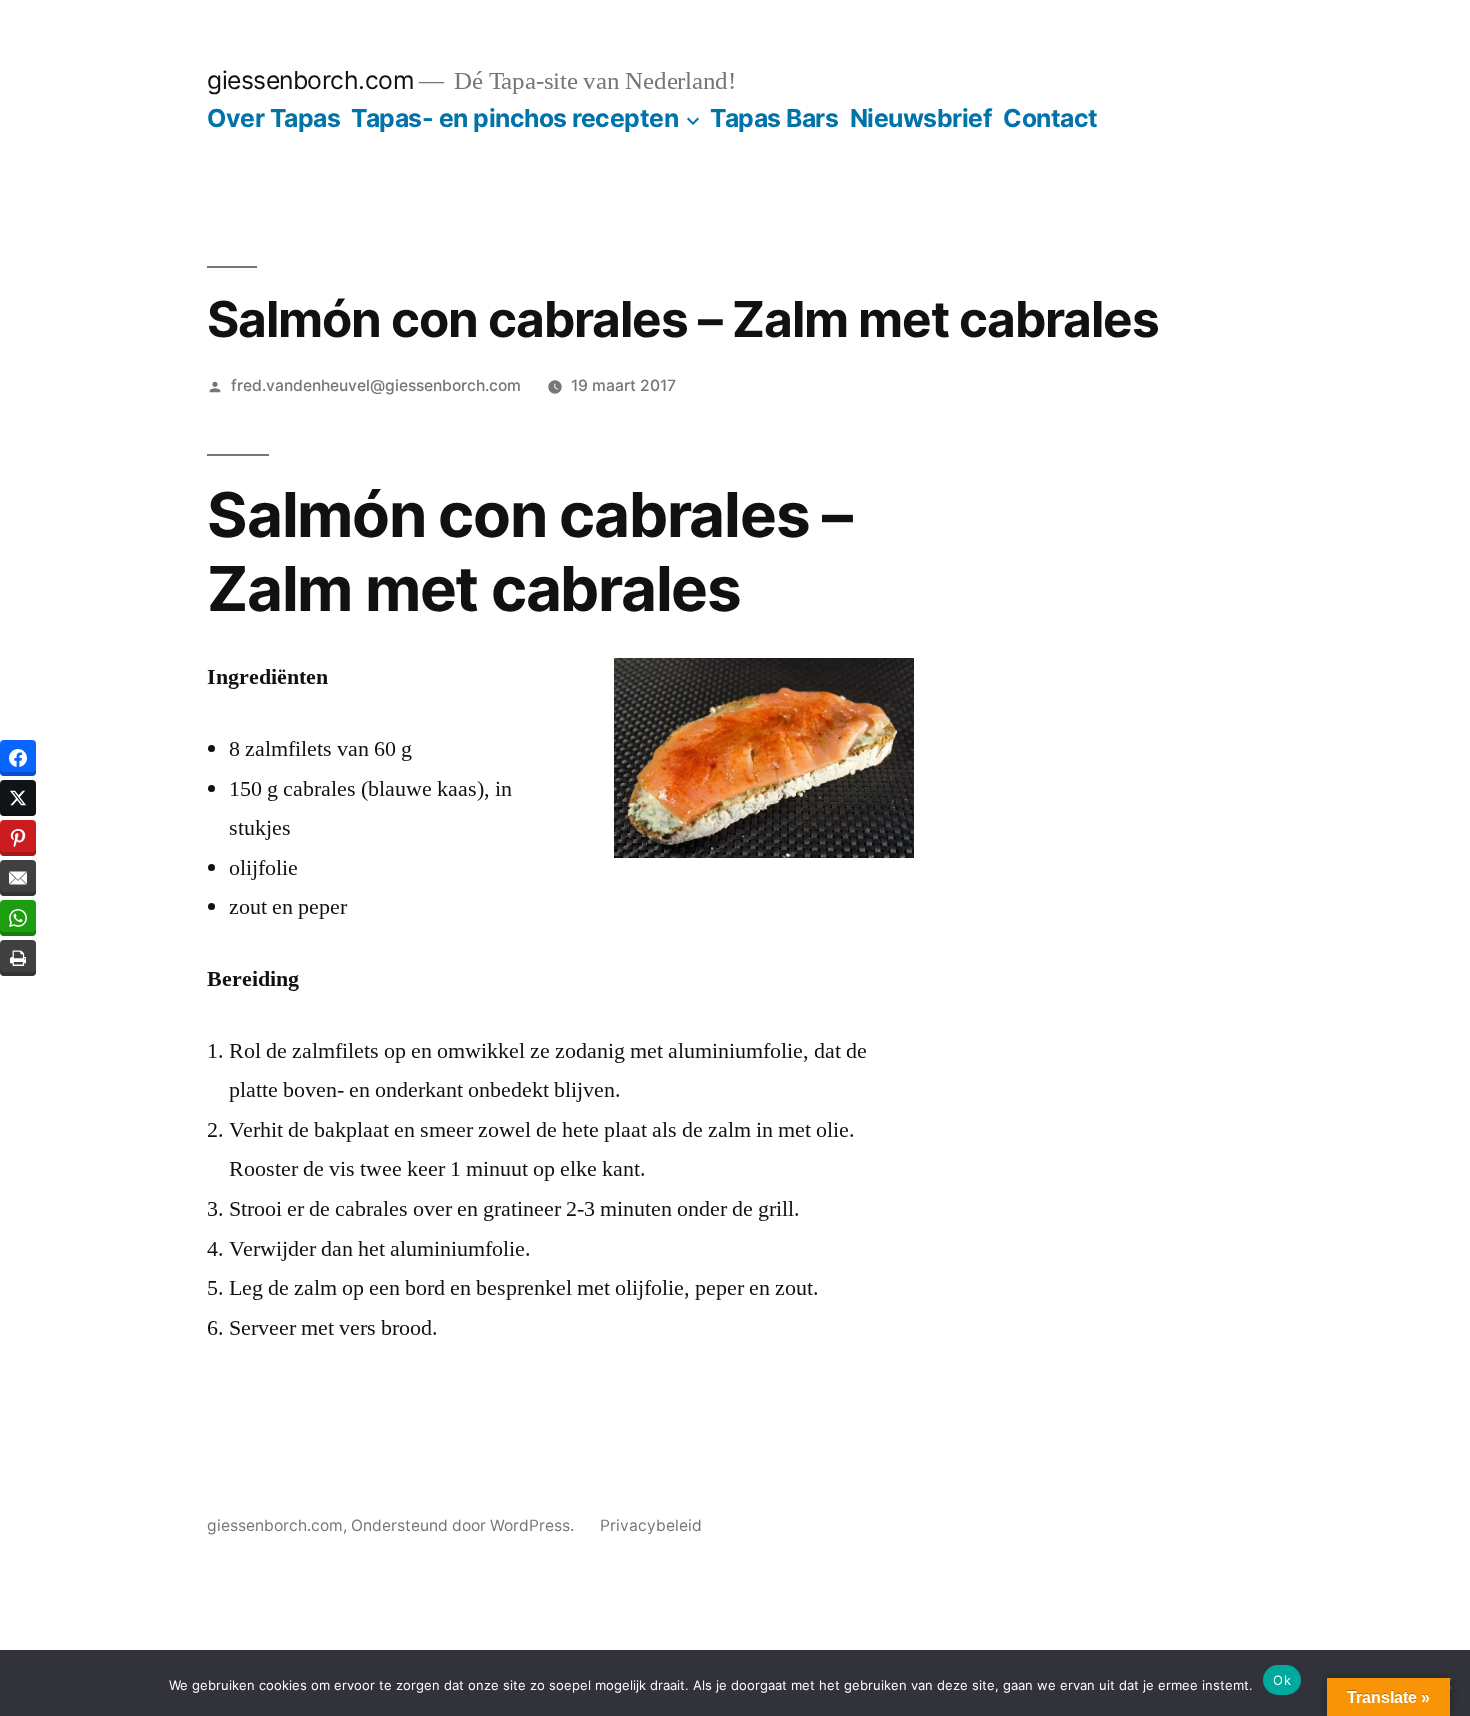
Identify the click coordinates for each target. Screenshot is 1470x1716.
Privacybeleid (651, 1525)
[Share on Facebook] (18, 758)
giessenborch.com (310, 80)
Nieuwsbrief (921, 118)
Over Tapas (273, 118)
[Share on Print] (18, 958)
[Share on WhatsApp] (18, 918)
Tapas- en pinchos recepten (514, 118)
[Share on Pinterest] (18, 838)
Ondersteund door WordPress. (464, 1525)
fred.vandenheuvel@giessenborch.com (376, 385)
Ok (1282, 1680)
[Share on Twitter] (18, 798)
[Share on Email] (18, 878)
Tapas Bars (774, 118)
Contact (1050, 118)
